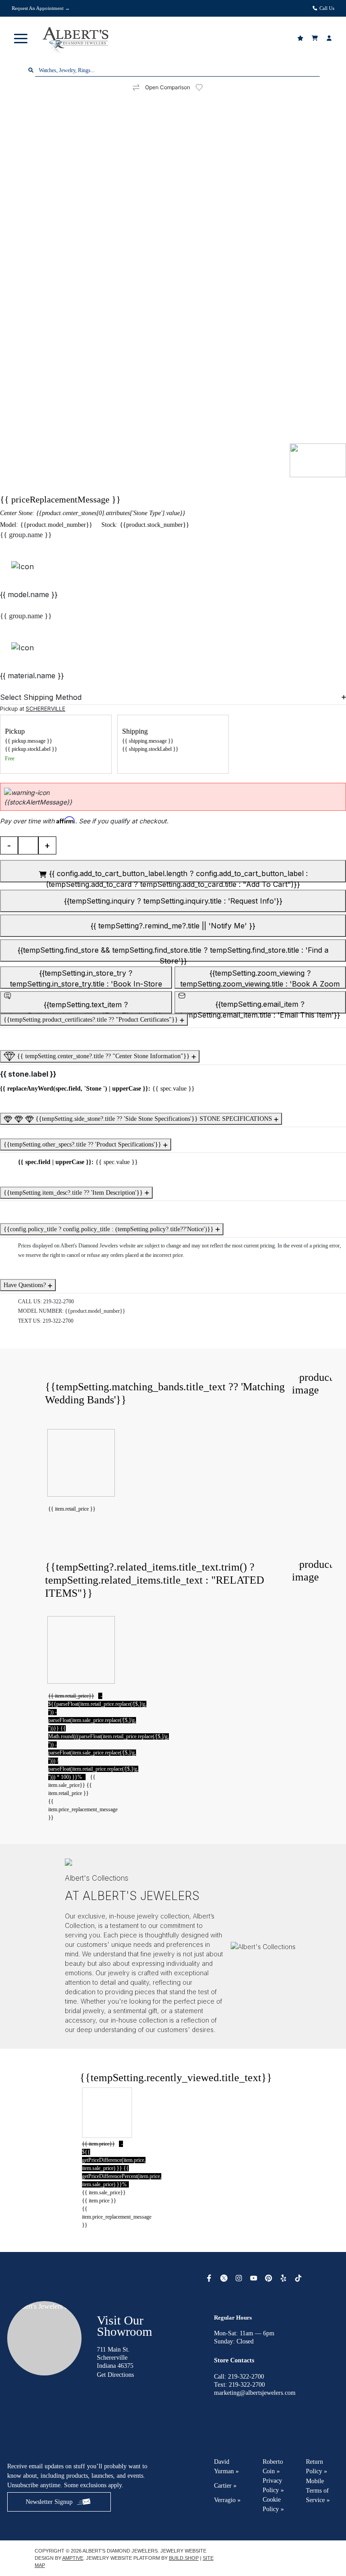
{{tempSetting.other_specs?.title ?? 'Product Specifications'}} (83, 1144)
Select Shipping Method (41, 697)
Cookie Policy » (273, 2504)
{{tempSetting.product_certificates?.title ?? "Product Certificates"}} (92, 1020)
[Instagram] (240, 2278)
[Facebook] (210, 2278)
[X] (225, 2278)
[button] (21, 38)
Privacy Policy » (273, 2485)
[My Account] (330, 38)
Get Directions (115, 2375)
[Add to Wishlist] (205, 87)
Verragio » (227, 2500)
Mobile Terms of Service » (318, 2491)
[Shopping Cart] (316, 38)
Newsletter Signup (49, 2502)
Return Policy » (316, 2466)
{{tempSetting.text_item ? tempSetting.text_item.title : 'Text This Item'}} (86, 1007)
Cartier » (225, 2486)
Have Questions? (26, 1285)
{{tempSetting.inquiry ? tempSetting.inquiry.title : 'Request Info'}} (173, 901)
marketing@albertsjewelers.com (255, 2393)
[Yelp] (285, 2278)
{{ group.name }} (26, 535)
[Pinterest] (270, 2278)
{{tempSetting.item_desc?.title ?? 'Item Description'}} (74, 1193)
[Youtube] (255, 2278)
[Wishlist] (301, 38)
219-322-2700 (59, 1302)
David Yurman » (226, 2466)
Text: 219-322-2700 (239, 2385)
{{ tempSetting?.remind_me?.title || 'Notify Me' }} (173, 926)
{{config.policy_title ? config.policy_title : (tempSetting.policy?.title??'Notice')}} (109, 1229)
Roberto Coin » (273, 2466)
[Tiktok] (299, 2278)
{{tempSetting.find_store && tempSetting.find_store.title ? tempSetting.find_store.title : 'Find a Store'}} (173, 954)
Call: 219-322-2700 (239, 2377)
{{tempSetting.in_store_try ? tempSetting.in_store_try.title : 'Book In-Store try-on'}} (86, 979)
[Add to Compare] (136, 88)
